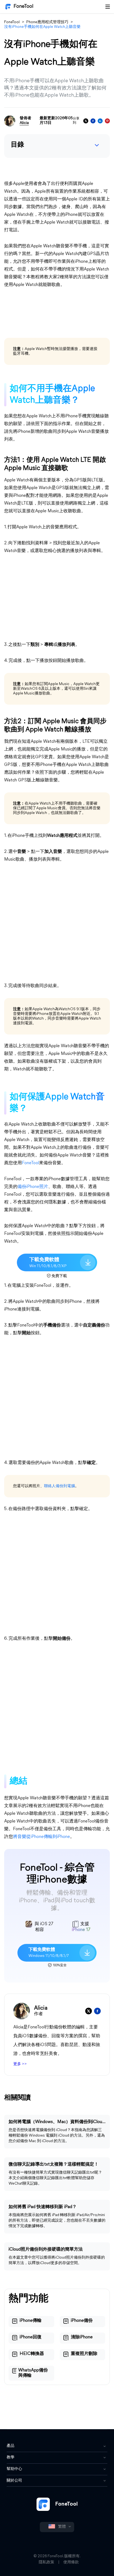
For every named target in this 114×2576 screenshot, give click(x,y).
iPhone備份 (82, 2321)
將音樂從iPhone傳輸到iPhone (42, 1837)
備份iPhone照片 (33, 1187)
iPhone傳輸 (31, 2321)
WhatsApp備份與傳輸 (33, 2373)
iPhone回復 (31, 2337)
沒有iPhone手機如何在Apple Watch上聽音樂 (42, 27)
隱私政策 (46, 2562)
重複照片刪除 (84, 2354)
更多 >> (20, 2064)
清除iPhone (82, 2337)
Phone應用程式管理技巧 (47, 22)
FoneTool (24, 7)
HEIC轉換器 (32, 2354)
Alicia (24, 123)
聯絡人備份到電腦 (59, 1486)
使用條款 (71, 2562)
